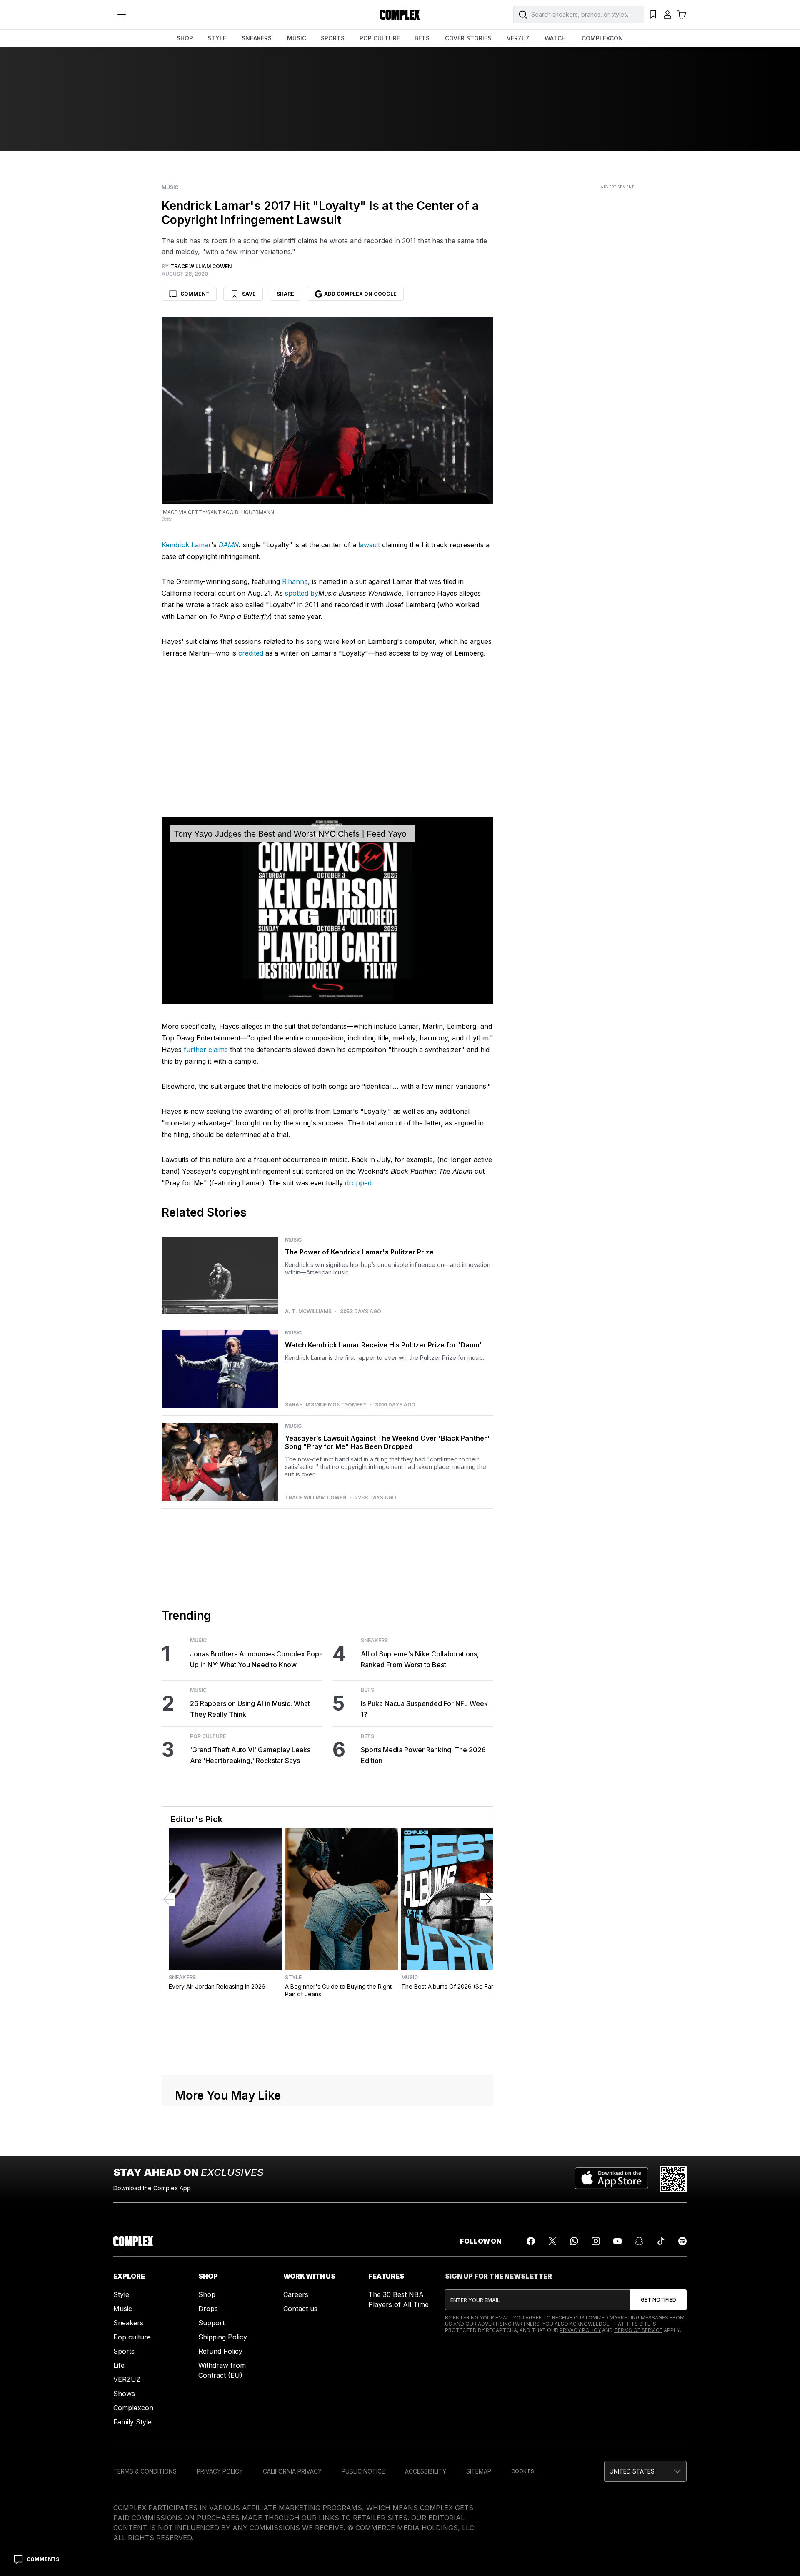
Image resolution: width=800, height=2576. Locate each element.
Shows (124, 2394)
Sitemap (479, 2471)
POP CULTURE (380, 38)
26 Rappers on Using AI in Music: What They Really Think (250, 1709)
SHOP (185, 38)
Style (293, 1978)
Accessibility (426, 2471)
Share (285, 294)
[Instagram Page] (596, 2241)
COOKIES (523, 2471)
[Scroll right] (486, 1899)
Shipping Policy (223, 2337)
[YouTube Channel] (617, 2241)
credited (251, 653)
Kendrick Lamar (186, 545)
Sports (124, 2351)
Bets (367, 1690)
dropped (358, 1183)
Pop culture (132, 2337)
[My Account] (667, 15)
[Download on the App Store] (611, 2179)
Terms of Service (638, 2330)
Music (170, 187)
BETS (422, 38)
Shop (207, 2294)
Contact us (300, 2309)
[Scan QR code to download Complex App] (673, 2179)
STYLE (217, 38)
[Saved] (653, 15)
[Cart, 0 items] (682, 15)
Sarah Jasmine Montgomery (326, 1405)
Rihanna (295, 581)
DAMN (229, 545)
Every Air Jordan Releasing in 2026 (217, 1986)
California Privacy (292, 2471)
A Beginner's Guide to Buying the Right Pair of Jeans (338, 1990)
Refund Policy (220, 2351)
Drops (208, 2309)
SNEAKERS (257, 38)
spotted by (302, 593)
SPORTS (333, 38)
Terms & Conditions (145, 2471)
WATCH (555, 38)
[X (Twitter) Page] (552, 2241)
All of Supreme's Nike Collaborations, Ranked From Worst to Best (420, 1659)
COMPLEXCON (602, 38)
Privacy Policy (580, 2330)
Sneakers (374, 1641)
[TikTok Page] (661, 2241)
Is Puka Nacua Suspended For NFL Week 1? (424, 1709)
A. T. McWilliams (308, 1312)
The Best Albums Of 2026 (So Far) (449, 1986)
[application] (327, 910)
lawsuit (369, 545)
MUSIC (297, 38)
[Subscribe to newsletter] (659, 2300)
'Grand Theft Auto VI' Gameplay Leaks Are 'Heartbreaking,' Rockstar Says (250, 1755)
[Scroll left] (169, 1899)
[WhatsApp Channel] (574, 2241)
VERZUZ (518, 38)
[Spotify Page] (682, 2241)
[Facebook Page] (531, 2241)
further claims (206, 1050)
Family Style (132, 2422)
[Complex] (400, 15)
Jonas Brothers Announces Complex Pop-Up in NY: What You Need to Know (256, 1659)
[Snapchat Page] (639, 2241)
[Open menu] (122, 15)
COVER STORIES (468, 38)
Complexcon (133, 2408)
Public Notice (363, 2471)
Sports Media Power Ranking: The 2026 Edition (423, 1755)
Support (211, 2323)
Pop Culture (208, 1736)
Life (119, 2365)
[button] (645, 2471)
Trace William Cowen (316, 1498)
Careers (296, 2294)
